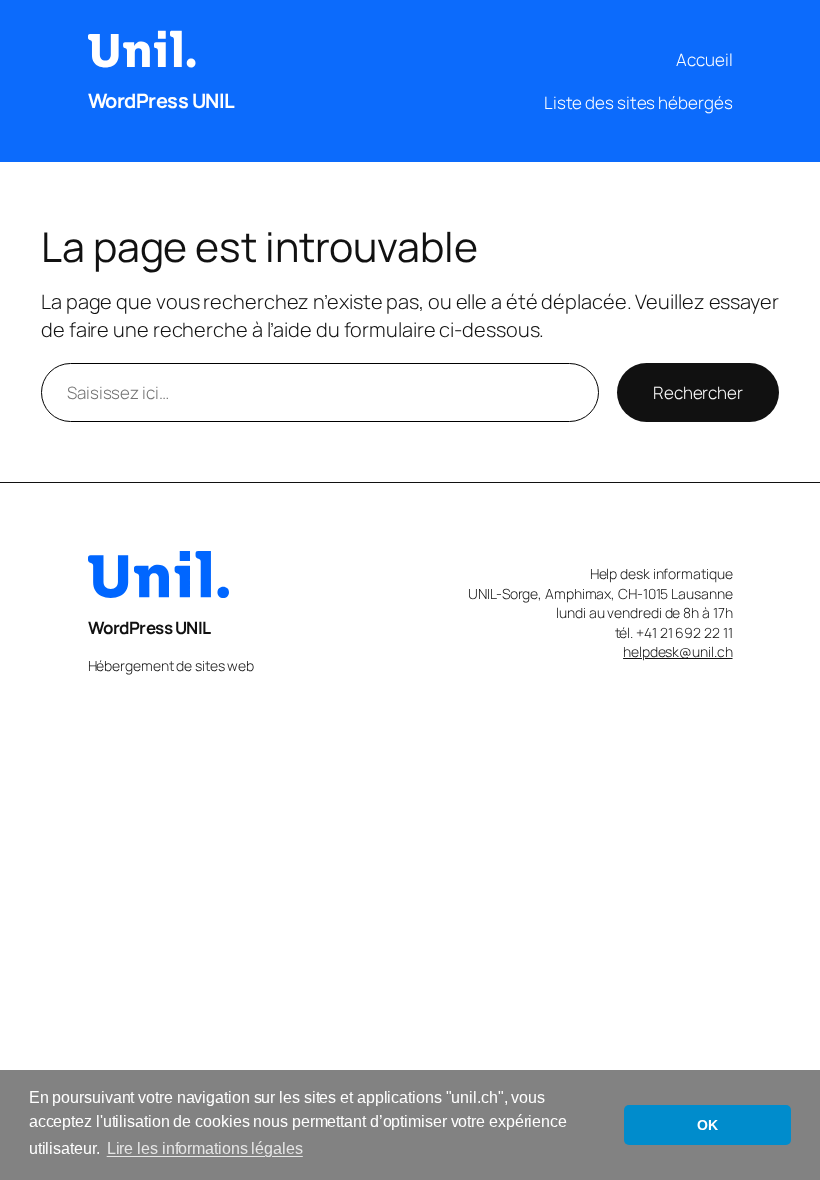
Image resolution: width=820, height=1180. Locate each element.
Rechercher (698, 392)
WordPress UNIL (161, 100)
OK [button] (707, 1125)
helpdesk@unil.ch (677, 651)
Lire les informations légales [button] (205, 1148)
